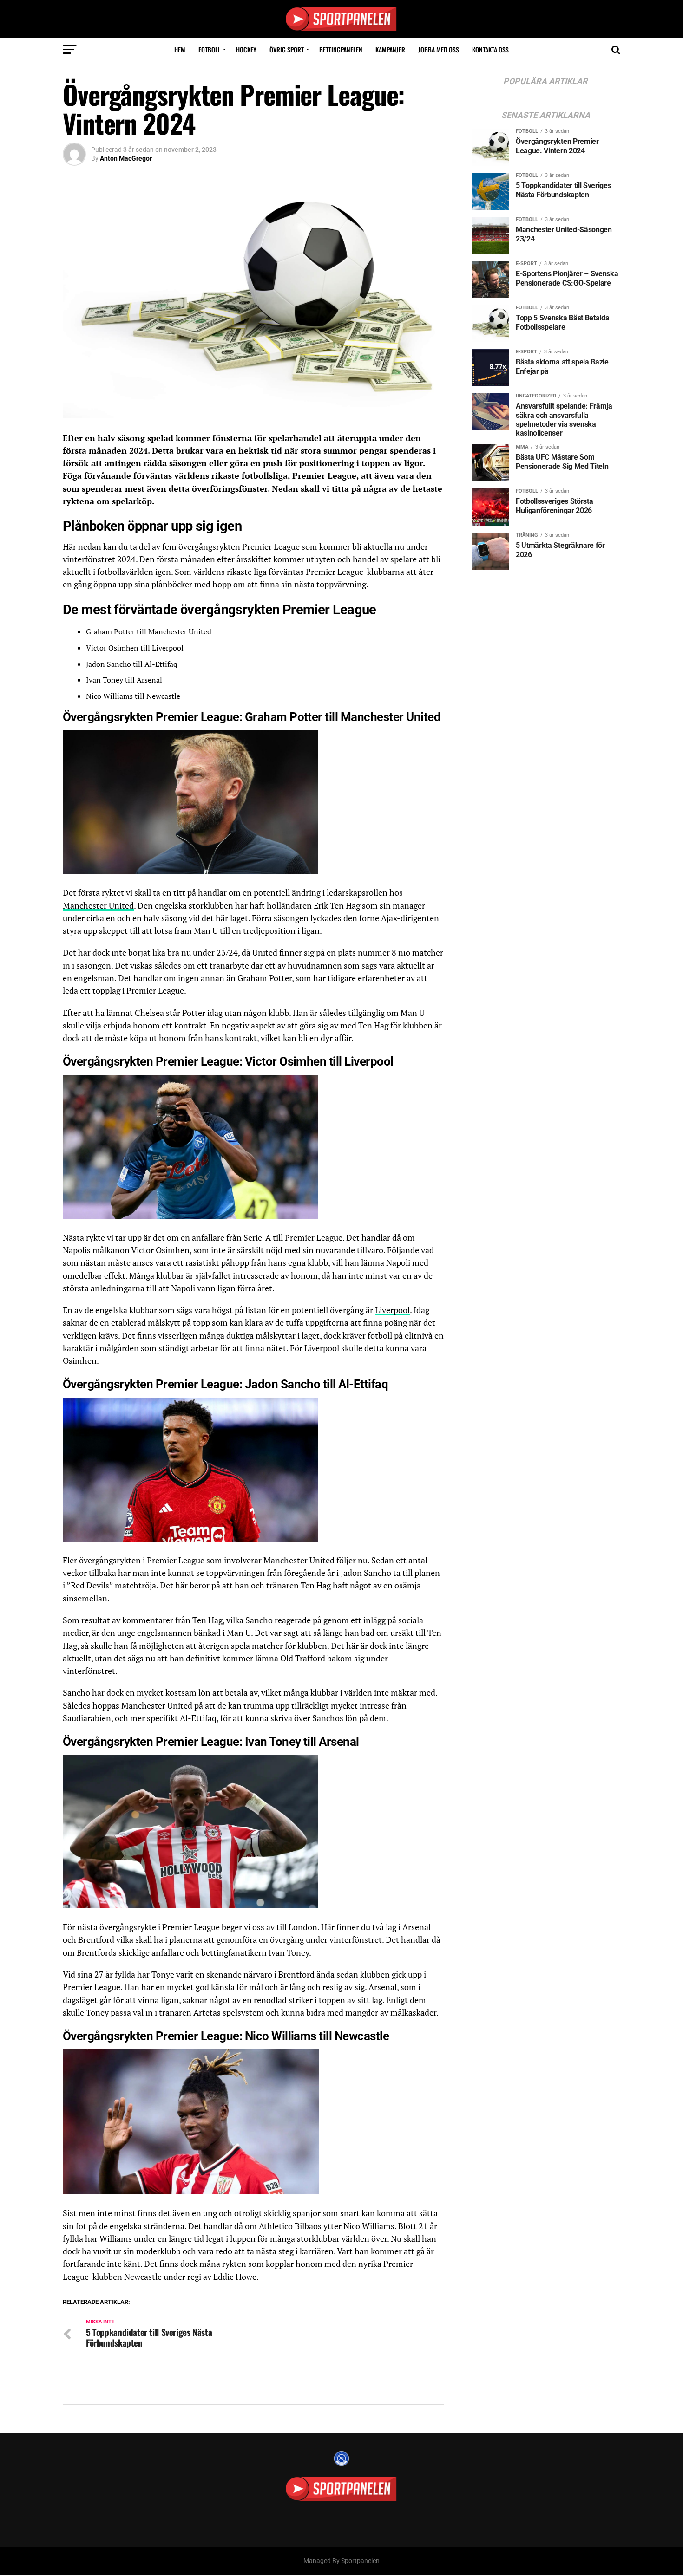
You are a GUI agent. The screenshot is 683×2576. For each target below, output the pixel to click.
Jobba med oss (439, 49)
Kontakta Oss (490, 49)
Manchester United (98, 906)
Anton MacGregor (126, 158)
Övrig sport (287, 49)
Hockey (246, 49)
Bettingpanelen (341, 49)
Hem (180, 49)
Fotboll (210, 49)
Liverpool (392, 1310)
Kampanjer (390, 49)
